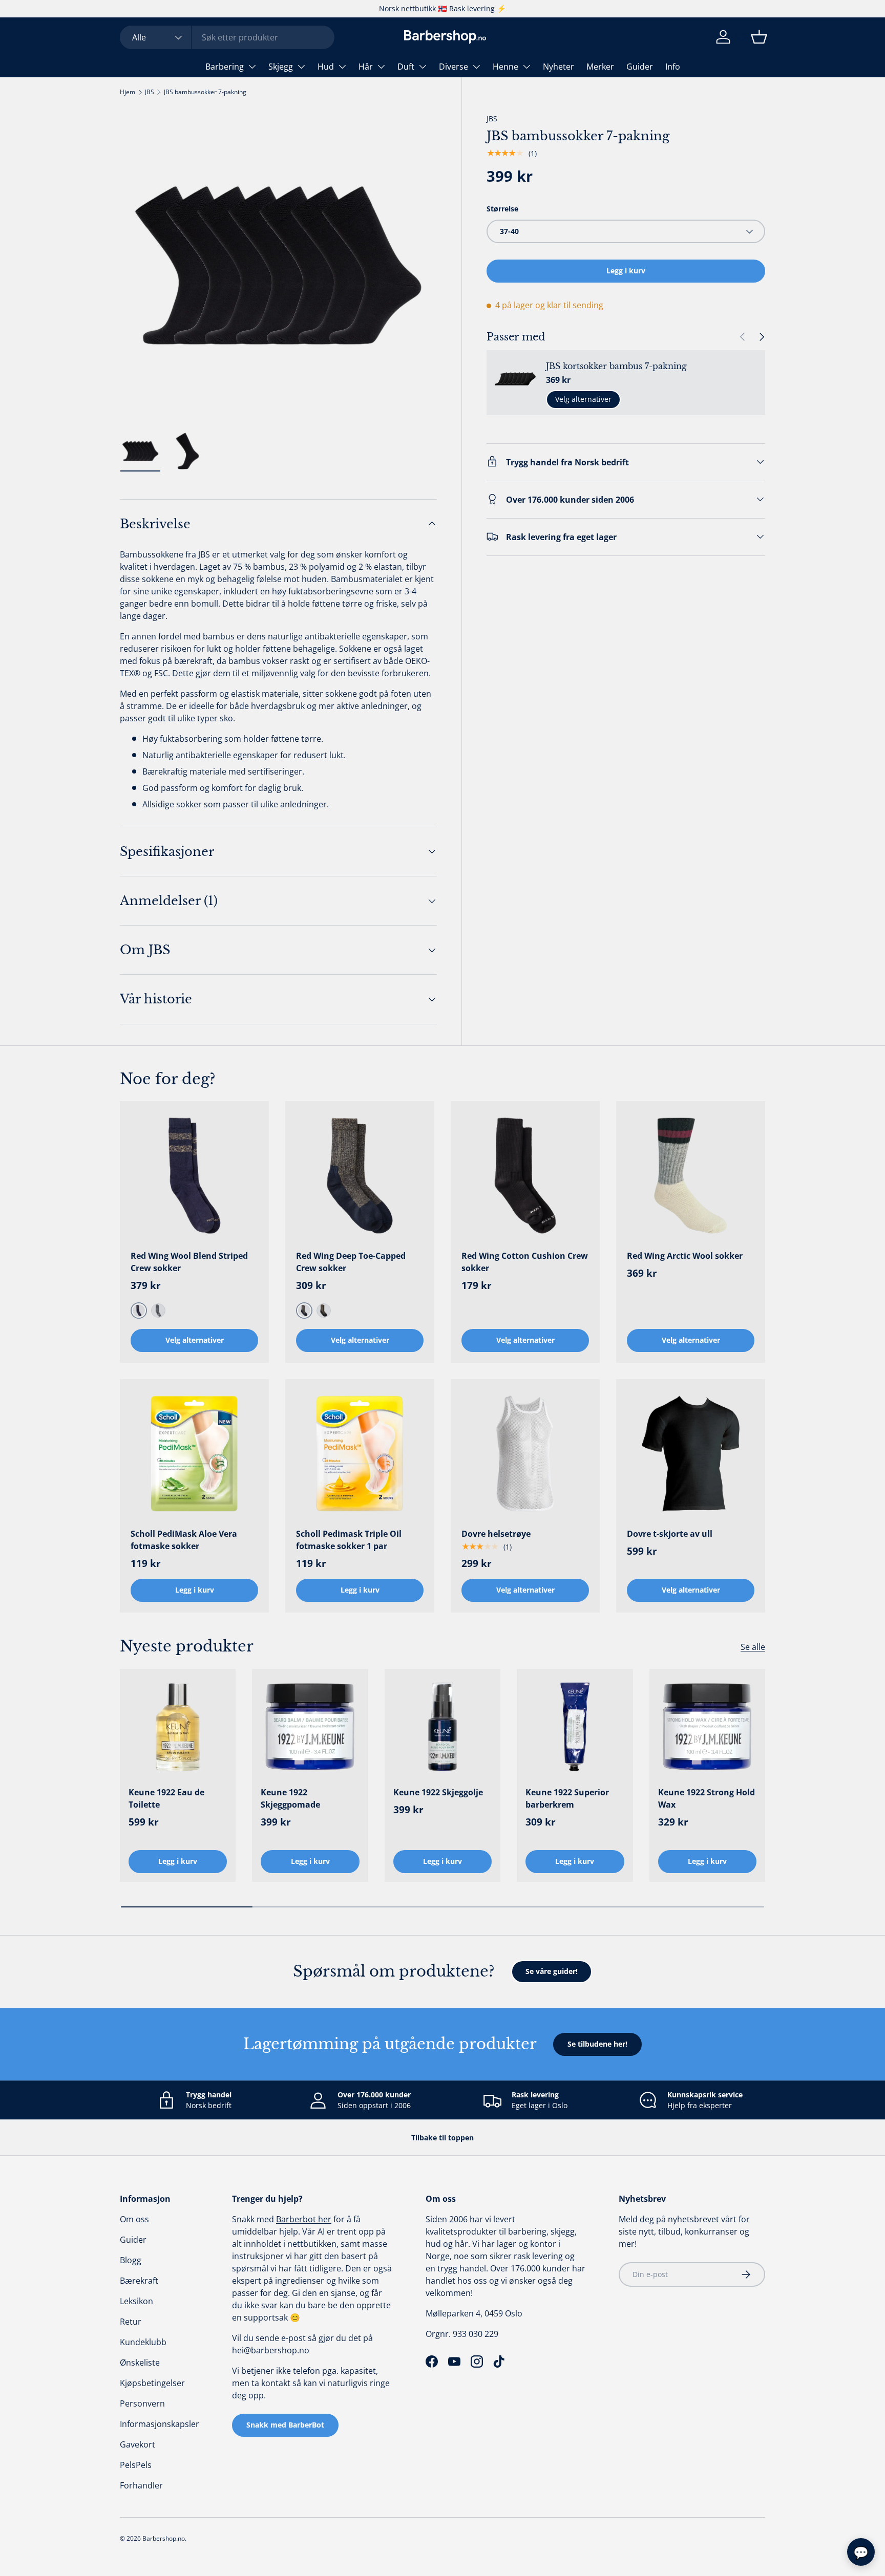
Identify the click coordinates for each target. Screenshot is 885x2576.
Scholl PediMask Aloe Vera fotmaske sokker (184, 1540)
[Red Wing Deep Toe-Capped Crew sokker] (360, 1176)
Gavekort (138, 2444)
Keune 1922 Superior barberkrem (567, 1798)
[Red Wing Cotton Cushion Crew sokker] (525, 1176)
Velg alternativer (583, 399)
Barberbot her (304, 2219)
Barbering (225, 67)
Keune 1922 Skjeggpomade (290, 1798)
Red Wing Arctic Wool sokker (685, 1256)
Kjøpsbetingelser (152, 2383)
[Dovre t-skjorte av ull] (691, 1454)
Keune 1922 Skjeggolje (438, 1792)
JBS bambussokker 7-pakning (205, 92)
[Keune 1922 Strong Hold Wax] (707, 1727)
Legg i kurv (626, 271)
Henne (505, 67)
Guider (640, 67)
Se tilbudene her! (597, 2044)
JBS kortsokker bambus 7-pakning (616, 366)
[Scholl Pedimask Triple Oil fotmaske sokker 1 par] (360, 1454)
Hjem (128, 92)
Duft (406, 67)
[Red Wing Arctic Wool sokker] (691, 1176)
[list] (278, 265)
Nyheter (559, 67)
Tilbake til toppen (442, 2138)
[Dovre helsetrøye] (525, 1454)
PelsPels (136, 2465)
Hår (366, 67)
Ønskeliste (140, 2363)
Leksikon (136, 2301)
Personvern (142, 2403)
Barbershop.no (164, 2538)
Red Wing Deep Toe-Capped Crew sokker (351, 1262)
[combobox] (227, 37)
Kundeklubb (143, 2342)
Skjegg (281, 67)
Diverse (454, 67)
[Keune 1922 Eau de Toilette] (178, 1727)
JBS (150, 92)
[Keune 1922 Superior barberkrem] (575, 1727)
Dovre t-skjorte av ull (670, 1534)
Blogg (131, 2260)
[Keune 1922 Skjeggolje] (442, 1727)
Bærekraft (139, 2281)
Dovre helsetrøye (496, 1534)
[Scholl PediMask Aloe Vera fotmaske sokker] (194, 1454)
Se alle (753, 1647)
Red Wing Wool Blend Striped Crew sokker (189, 1262)
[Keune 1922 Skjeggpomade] (310, 1727)
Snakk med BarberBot (285, 2425)
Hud (326, 67)
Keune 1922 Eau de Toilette (166, 1798)
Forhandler (141, 2485)
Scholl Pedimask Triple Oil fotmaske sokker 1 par (349, 1540)
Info (673, 67)
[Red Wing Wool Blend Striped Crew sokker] (194, 1176)
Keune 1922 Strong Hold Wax (707, 1798)
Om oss (134, 2219)
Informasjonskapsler (160, 2424)
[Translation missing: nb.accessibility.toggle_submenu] (252, 67)
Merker (600, 67)
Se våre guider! (552, 1971)
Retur (131, 2322)
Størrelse (502, 208)
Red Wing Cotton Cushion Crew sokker (525, 1262)
